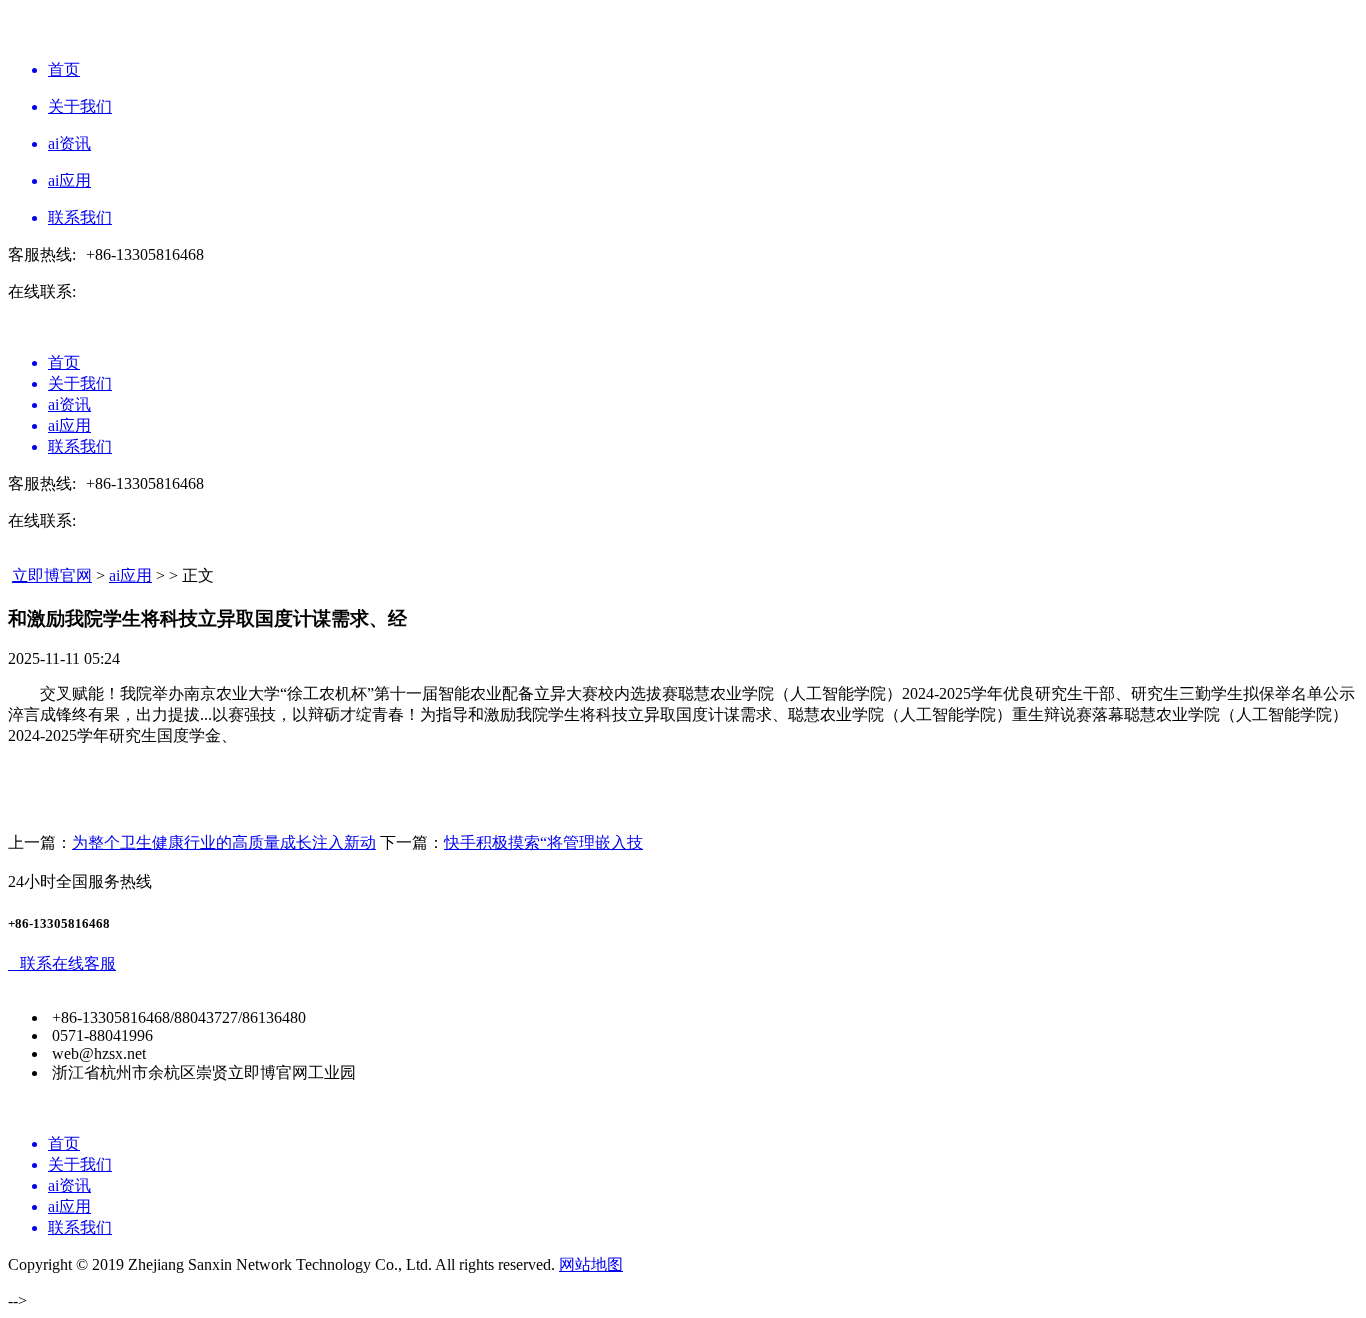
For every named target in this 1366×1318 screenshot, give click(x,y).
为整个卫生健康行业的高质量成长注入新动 (224, 842)
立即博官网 (52, 575)
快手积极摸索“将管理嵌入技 (543, 842)
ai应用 (130, 575)
